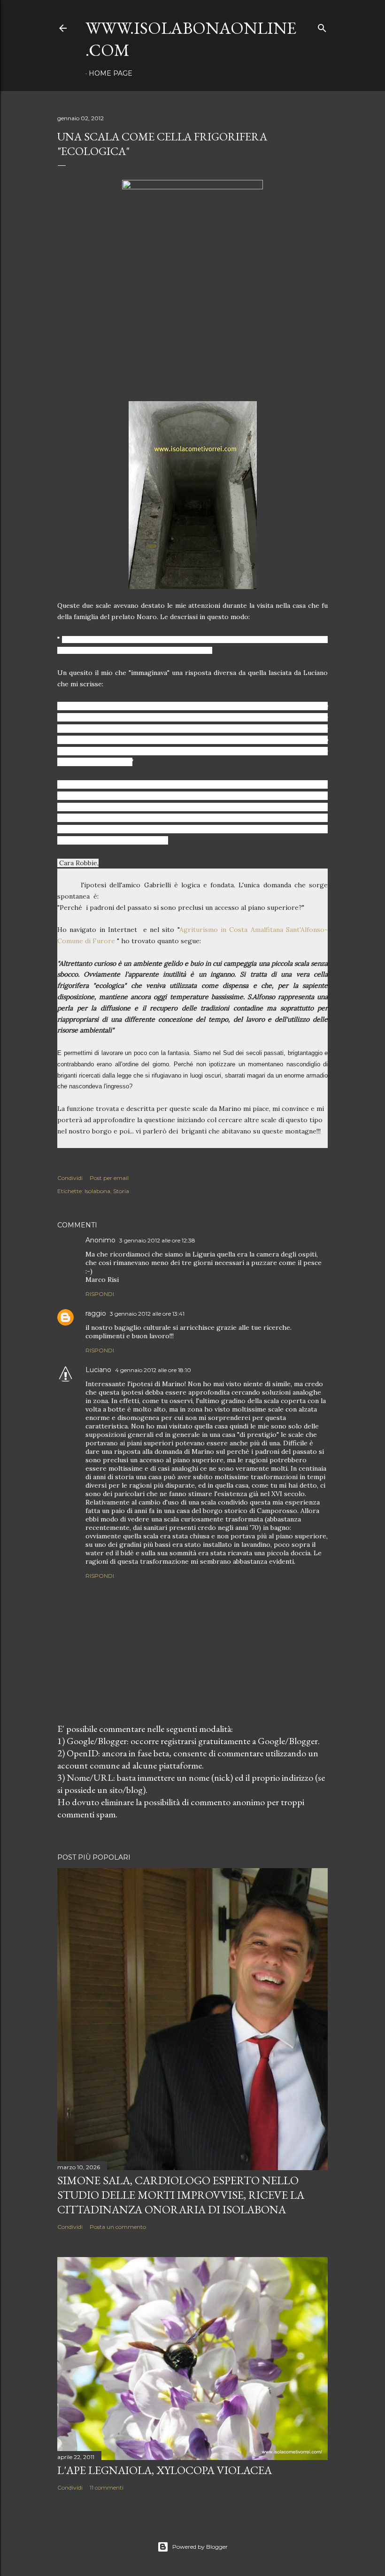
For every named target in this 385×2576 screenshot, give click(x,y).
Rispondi (100, 1294)
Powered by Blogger (200, 2547)
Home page (111, 73)
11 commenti (107, 2487)
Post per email (109, 1178)
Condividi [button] (70, 1178)
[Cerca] (322, 26)
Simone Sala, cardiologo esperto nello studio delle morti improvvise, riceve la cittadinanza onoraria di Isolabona (181, 2195)
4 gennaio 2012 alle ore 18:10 (153, 1370)
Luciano (98, 1370)
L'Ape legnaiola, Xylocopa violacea (165, 2470)
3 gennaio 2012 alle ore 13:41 (147, 1314)
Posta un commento (118, 2227)
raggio (96, 1313)
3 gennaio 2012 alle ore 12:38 (157, 1240)
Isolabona (97, 1191)
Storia (121, 1191)
